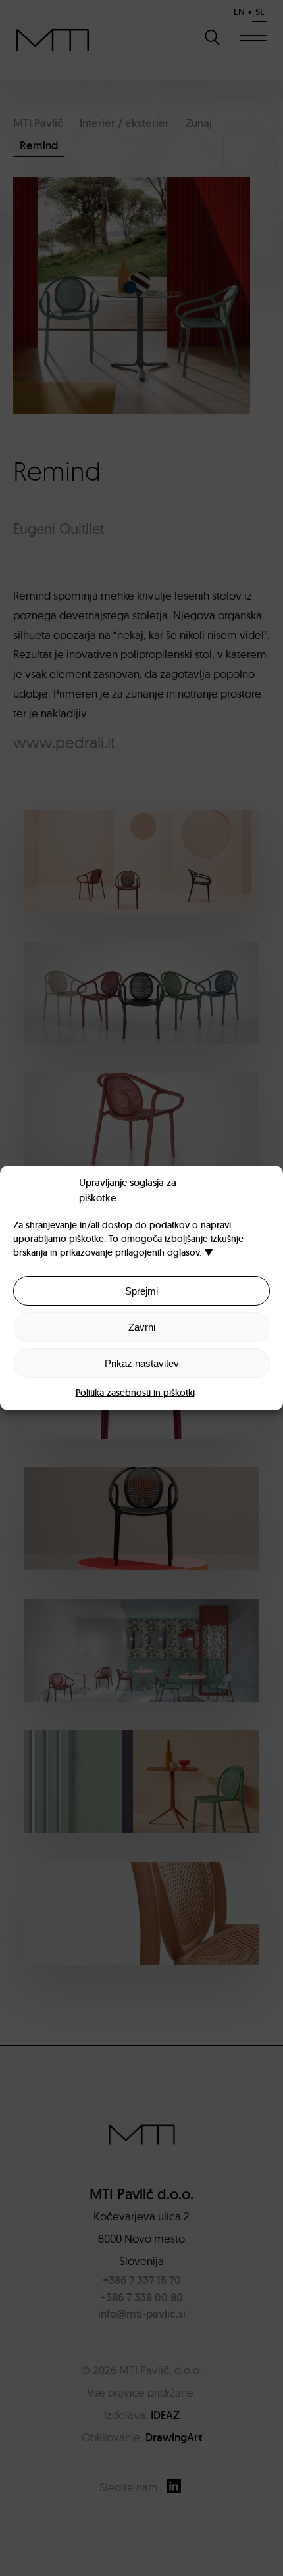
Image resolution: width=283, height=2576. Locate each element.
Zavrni (142, 1327)
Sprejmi (141, 1291)
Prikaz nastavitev (142, 1363)
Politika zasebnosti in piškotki (135, 1393)
